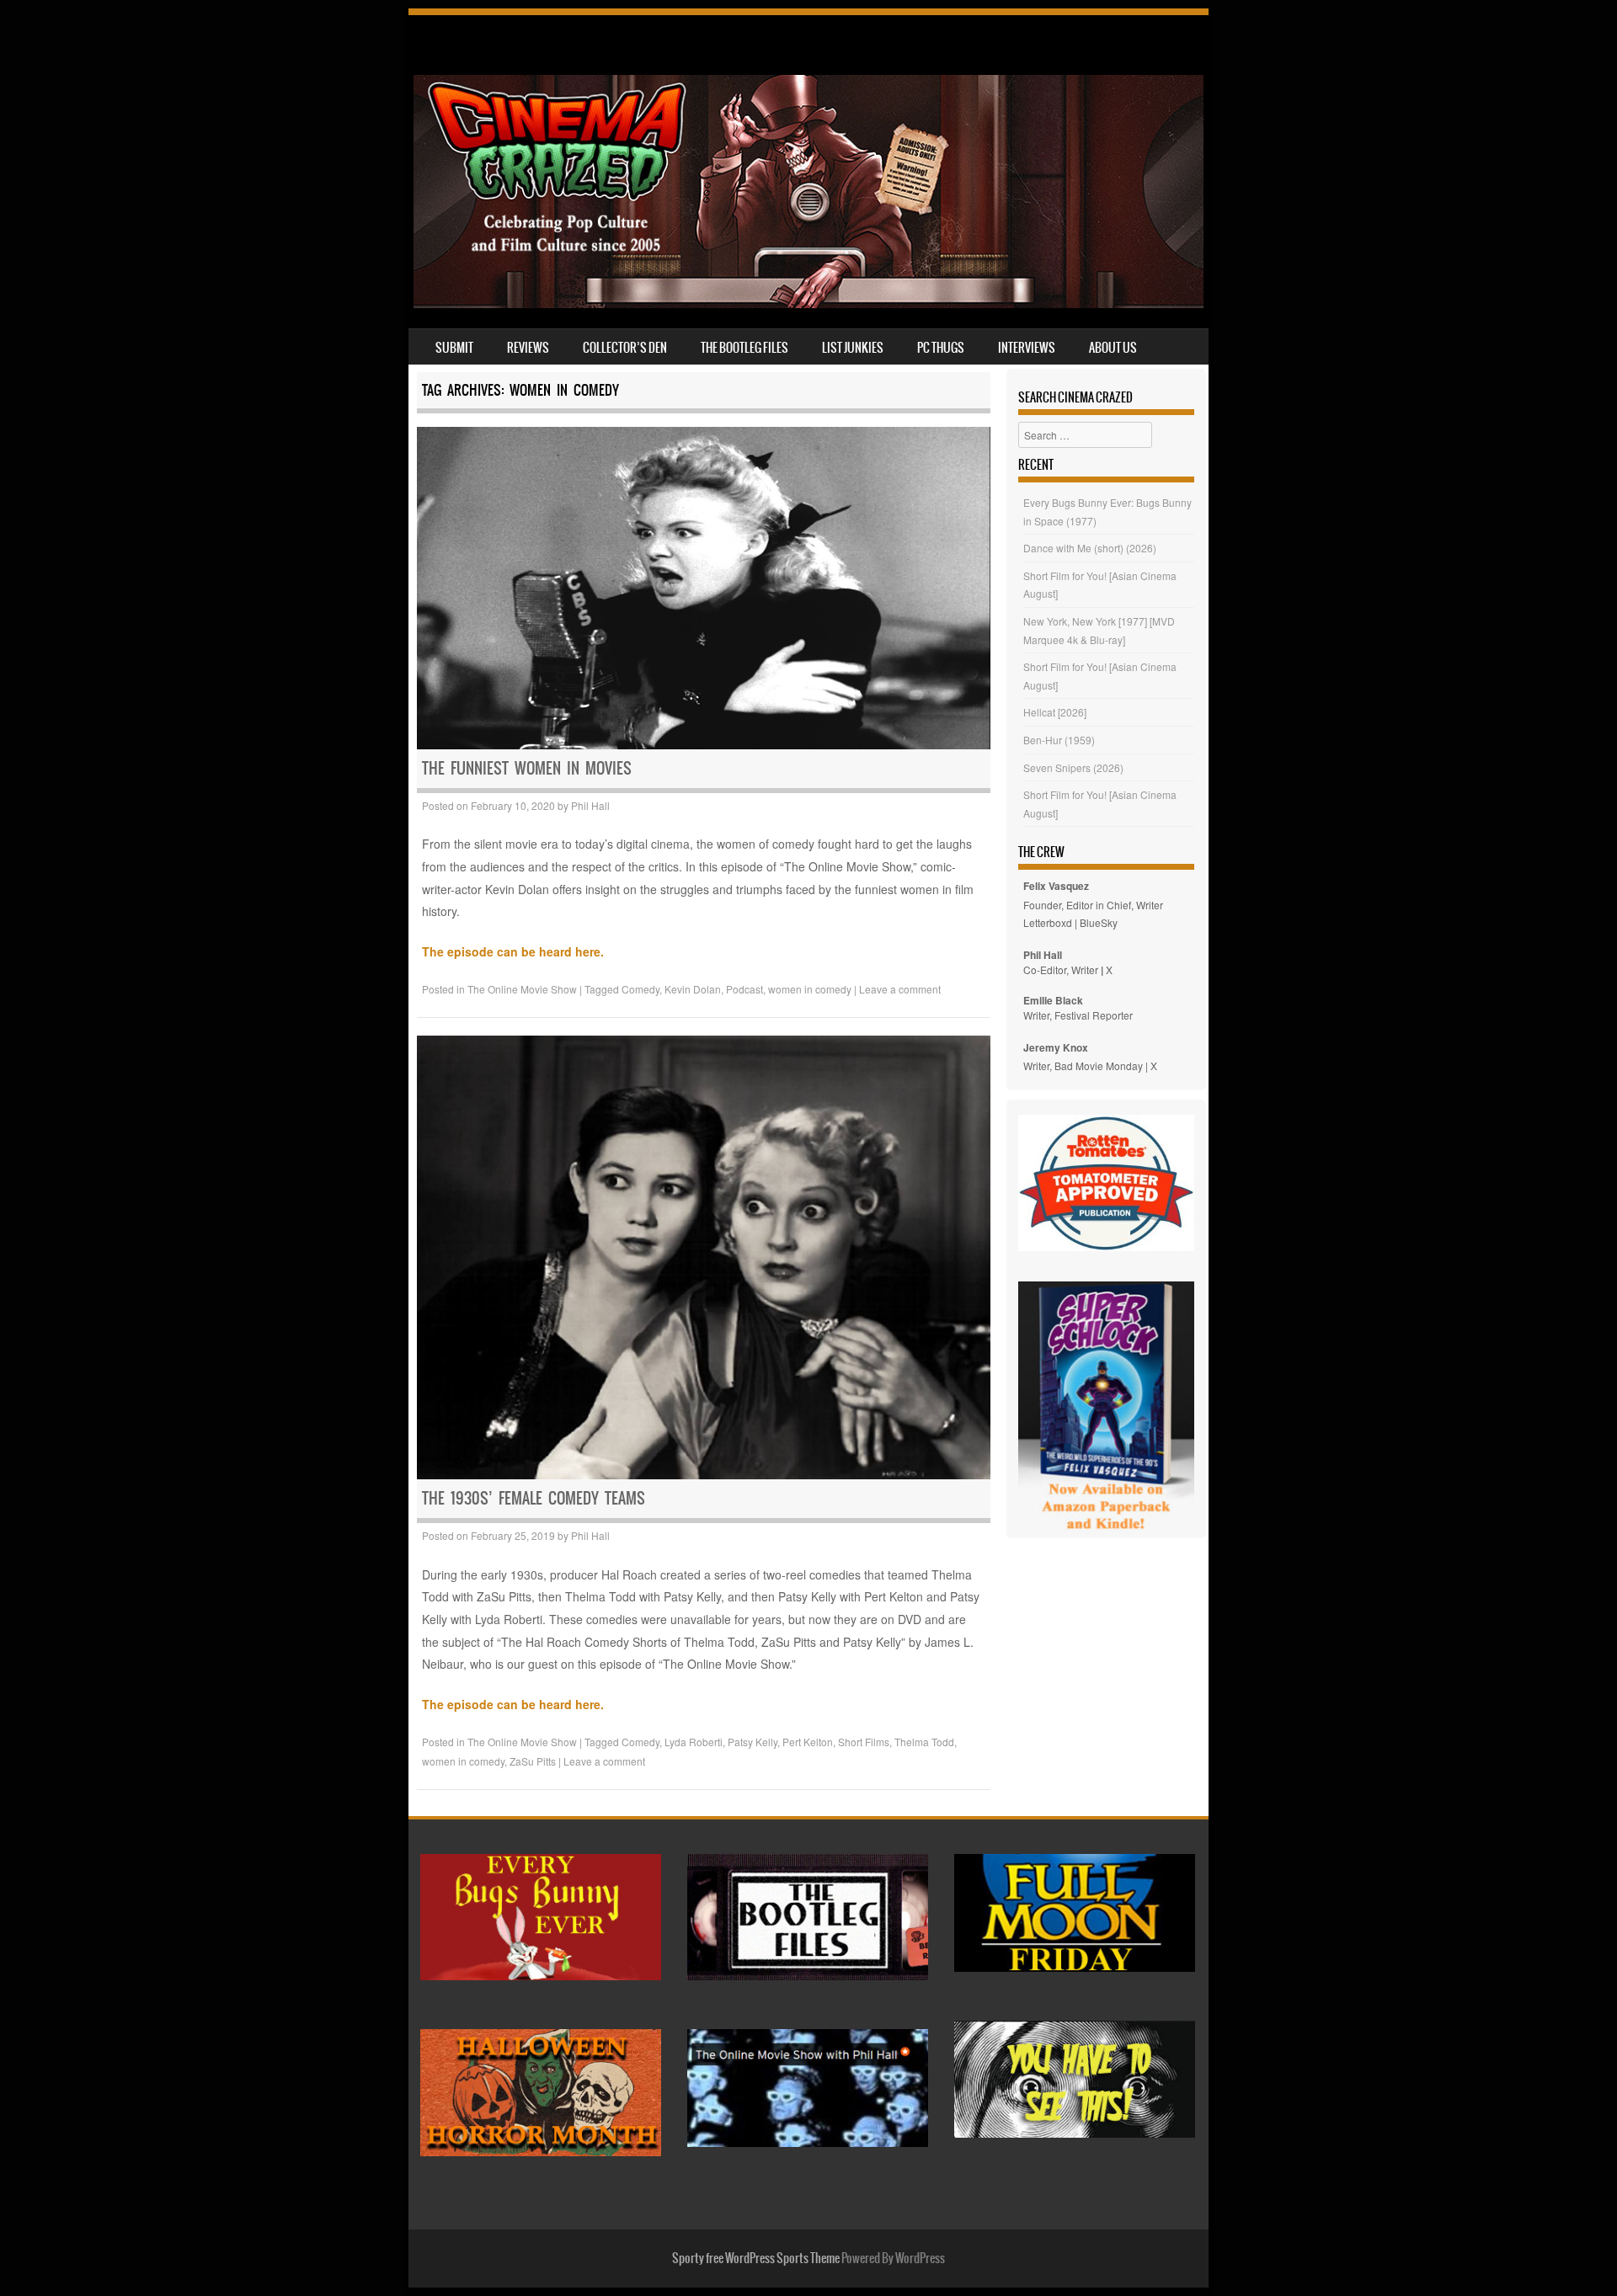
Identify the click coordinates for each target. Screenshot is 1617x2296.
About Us (1113, 348)
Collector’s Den (625, 348)
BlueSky (1099, 922)
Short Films (864, 1742)
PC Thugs (941, 348)
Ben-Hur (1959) (1059, 740)
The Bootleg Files (744, 348)
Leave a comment (900, 989)
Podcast (744, 989)
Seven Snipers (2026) (1073, 767)
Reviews (528, 348)
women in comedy (810, 989)
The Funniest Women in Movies (527, 768)
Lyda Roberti (694, 1742)
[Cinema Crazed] (808, 303)
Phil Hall (590, 805)
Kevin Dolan (693, 989)
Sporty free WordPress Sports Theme (756, 2258)
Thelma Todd (924, 1742)
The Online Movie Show (522, 989)
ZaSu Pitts (533, 1761)
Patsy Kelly (752, 1742)
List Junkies (853, 348)
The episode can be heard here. (513, 951)
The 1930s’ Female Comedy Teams (534, 1498)
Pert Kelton (808, 1742)
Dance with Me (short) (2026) (1090, 548)
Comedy (640, 989)
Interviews (1027, 348)
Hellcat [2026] (1055, 712)
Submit (454, 348)
